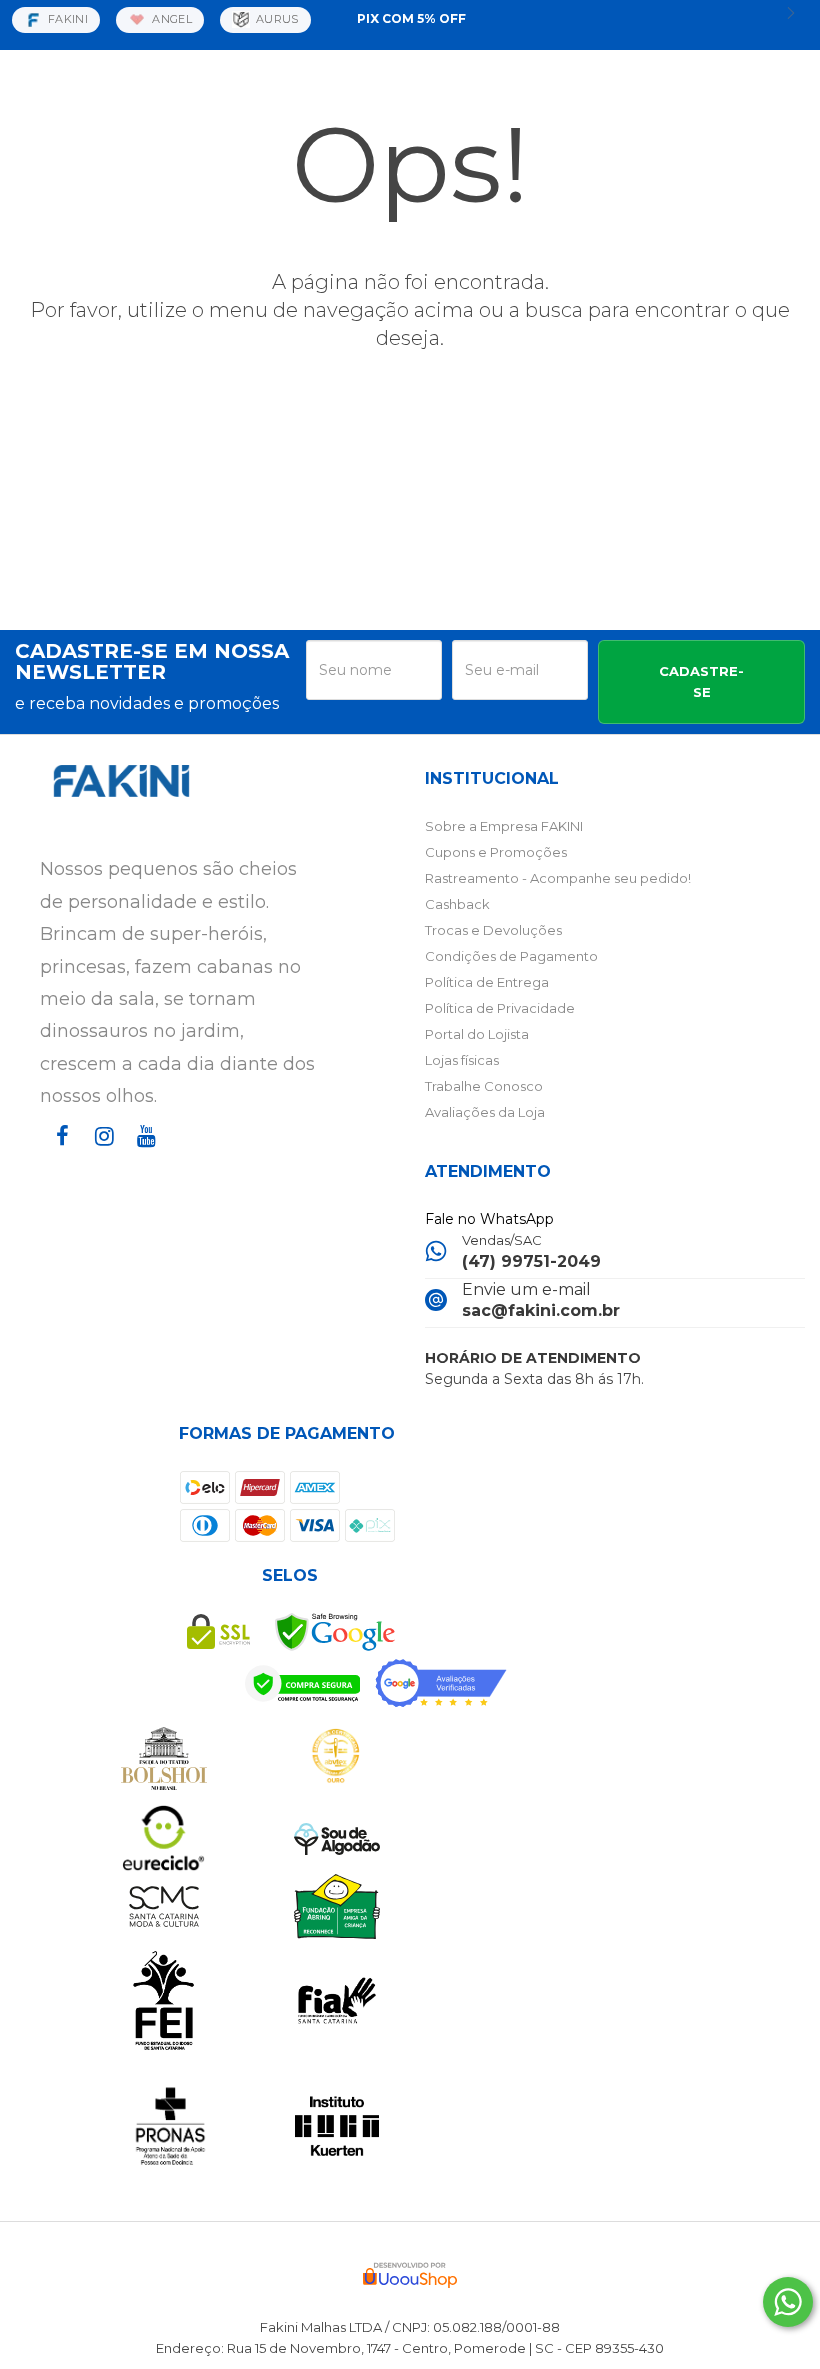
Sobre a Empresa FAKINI (504, 826)
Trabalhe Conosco (484, 1086)
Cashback (457, 904)
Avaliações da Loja (485, 1112)
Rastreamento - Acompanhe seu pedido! (558, 878)
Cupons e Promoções (496, 852)
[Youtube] (142, 1154)
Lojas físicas (462, 1060)
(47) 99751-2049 (531, 1261)
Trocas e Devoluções (493, 930)
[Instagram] (100, 1154)
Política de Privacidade (500, 1008)
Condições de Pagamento (511, 956)
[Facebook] (58, 1154)
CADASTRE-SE (701, 681)
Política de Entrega (487, 982)
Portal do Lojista (477, 1034)
